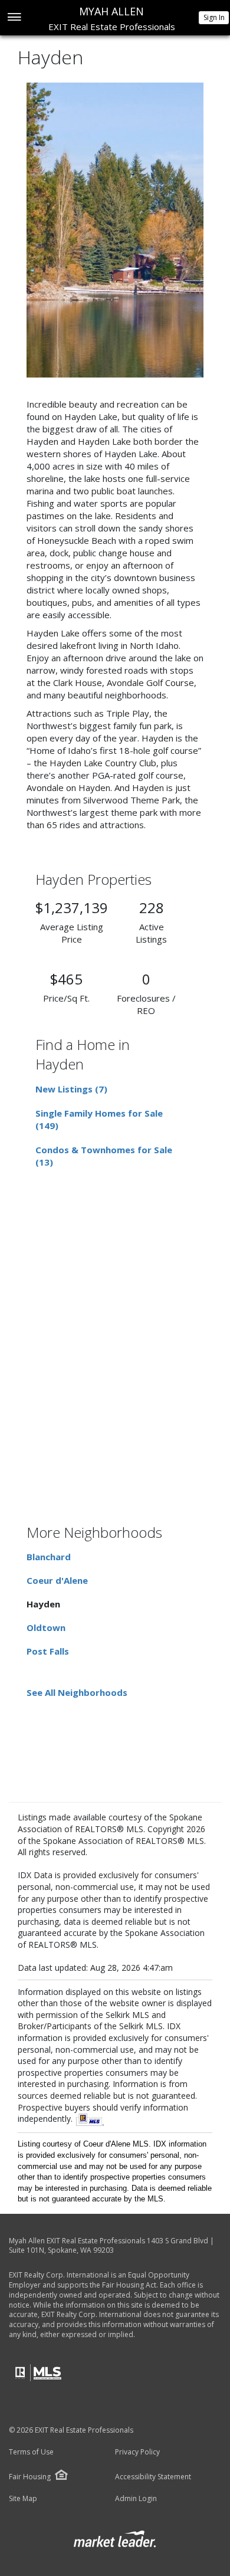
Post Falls (48, 1651)
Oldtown (46, 1627)
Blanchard (49, 1557)
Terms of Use (31, 2452)
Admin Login (136, 2499)
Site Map (23, 2499)
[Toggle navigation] (14, 18)
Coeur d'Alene (57, 1580)
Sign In (214, 17)
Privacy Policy (137, 2452)
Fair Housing (30, 2477)
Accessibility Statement (153, 2477)
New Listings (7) (71, 1089)
